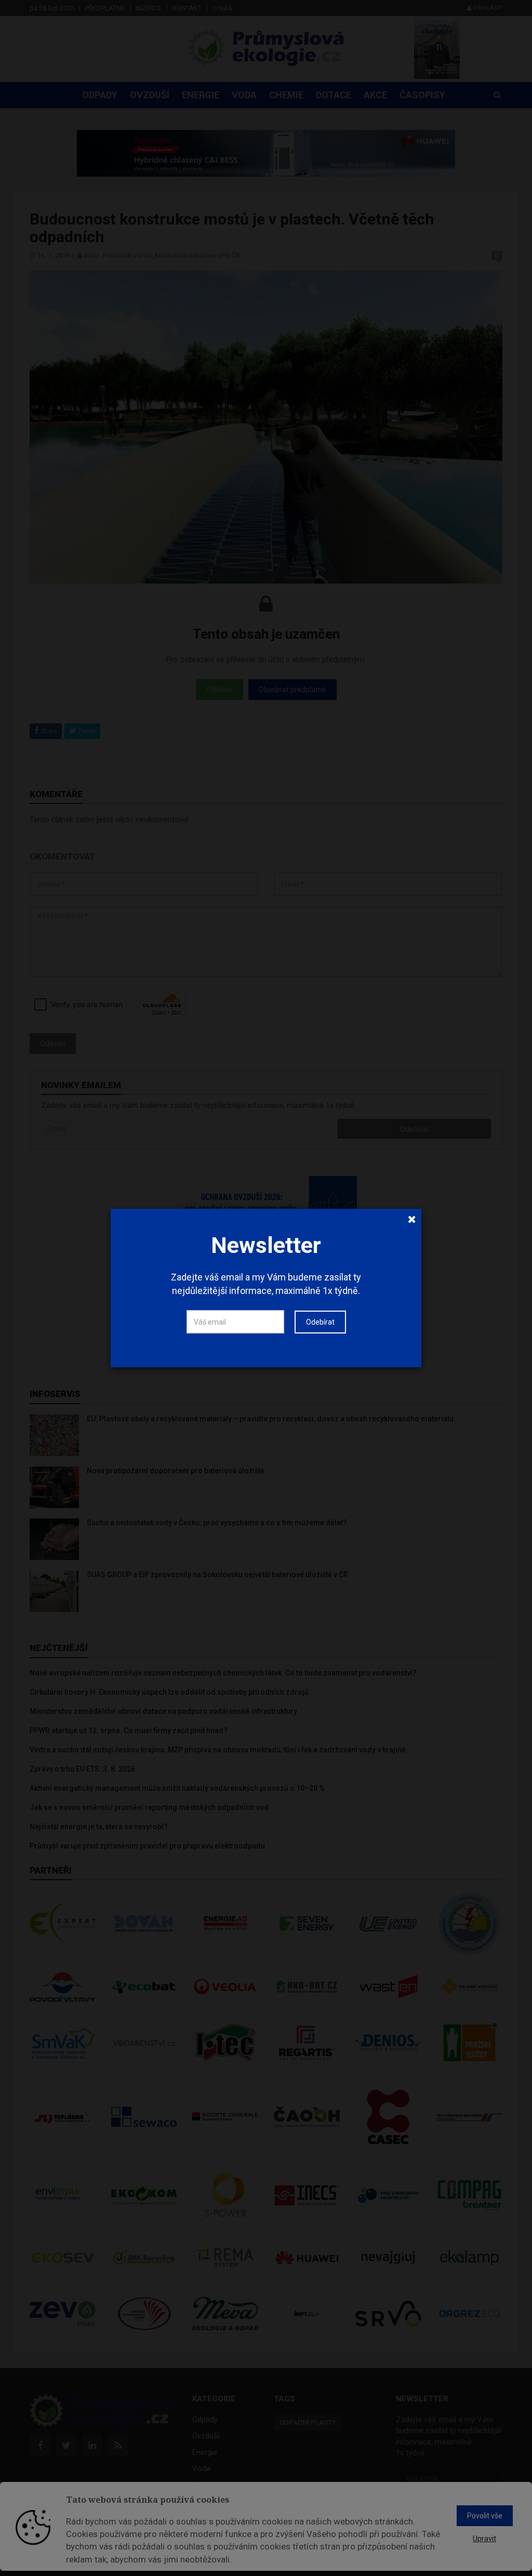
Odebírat (320, 1322)
